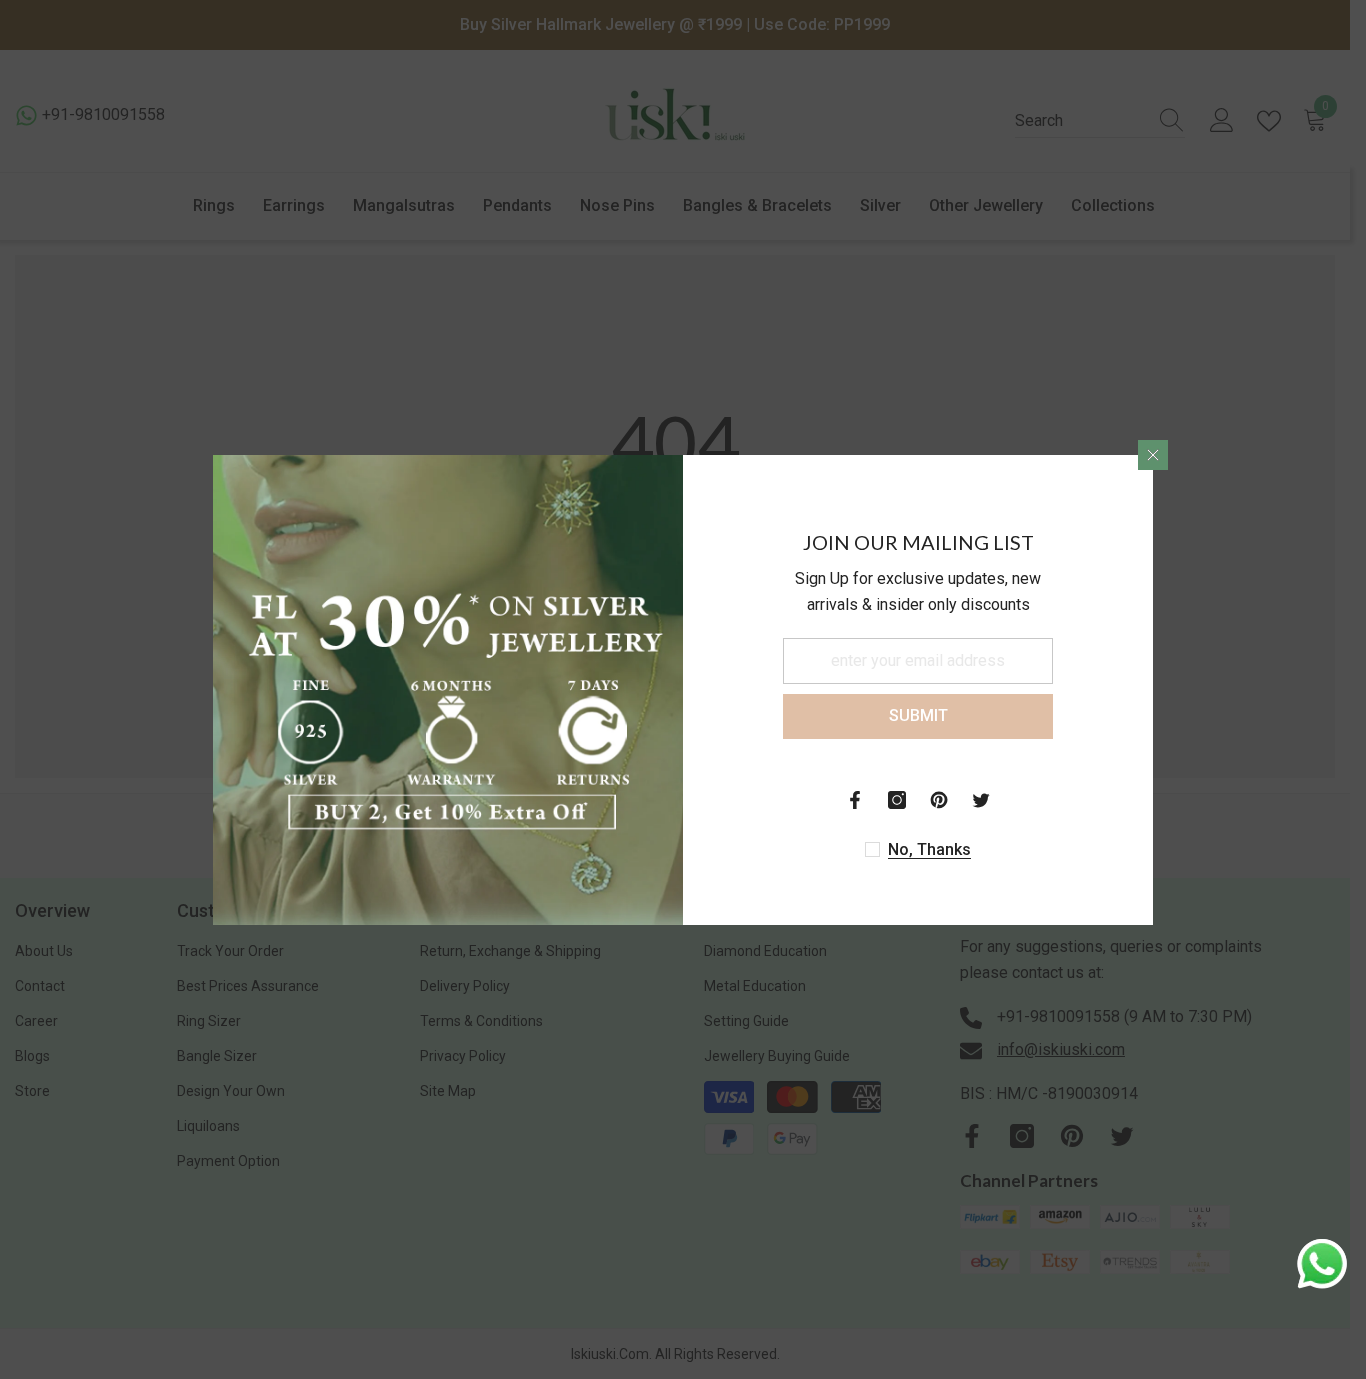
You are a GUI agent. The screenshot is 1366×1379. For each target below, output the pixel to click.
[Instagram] (897, 800)
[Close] (1153, 455)
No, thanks (929, 849)
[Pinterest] (939, 800)
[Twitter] (981, 800)
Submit (918, 715)
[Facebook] (855, 800)
